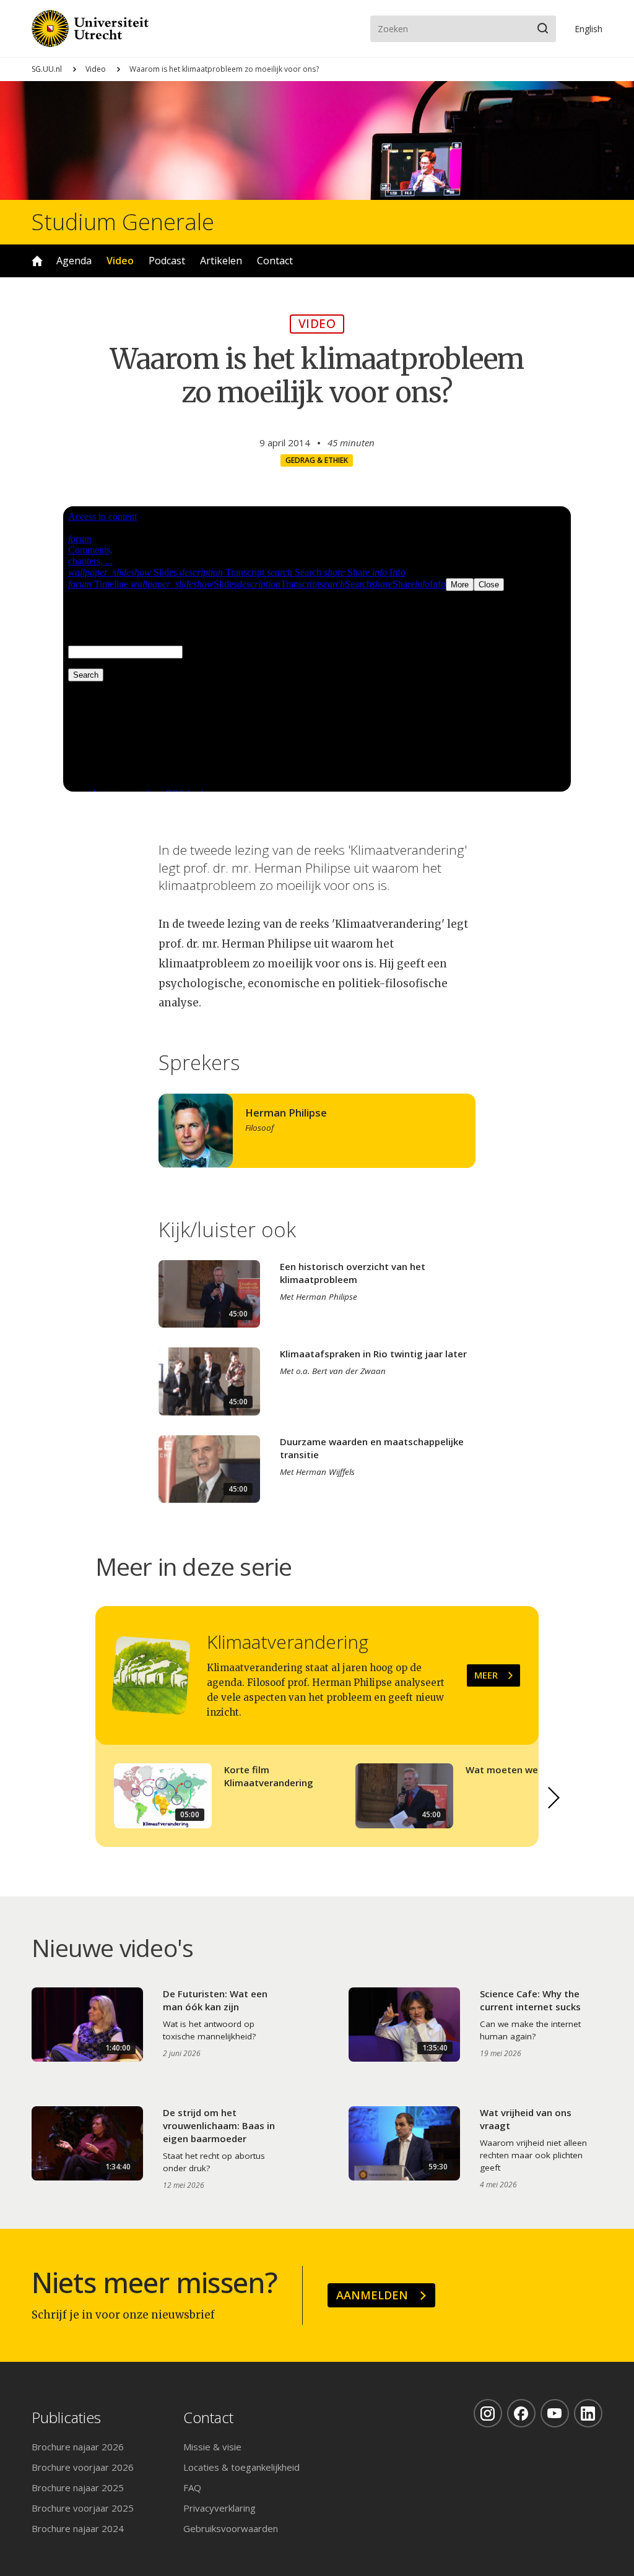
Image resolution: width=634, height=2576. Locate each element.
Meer (486, 1675)
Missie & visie (212, 2447)
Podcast (167, 261)
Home (37, 261)
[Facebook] (521, 2413)
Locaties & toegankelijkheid (241, 2467)
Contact (275, 261)
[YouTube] (555, 2413)
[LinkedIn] (588, 2413)
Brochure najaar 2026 (78, 2447)
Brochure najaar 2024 (78, 2528)
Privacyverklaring (219, 2508)
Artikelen (221, 261)
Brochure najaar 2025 (78, 2487)
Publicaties (66, 2418)
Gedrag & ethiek (317, 460)
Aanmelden (372, 2295)
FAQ (192, 2487)
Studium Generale (123, 222)
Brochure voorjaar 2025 (83, 2508)
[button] (554, 1797)
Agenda (74, 261)
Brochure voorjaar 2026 (83, 2467)
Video (96, 69)
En (588, 29)
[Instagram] (488, 2413)
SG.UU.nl (47, 69)
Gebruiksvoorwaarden (231, 2528)
